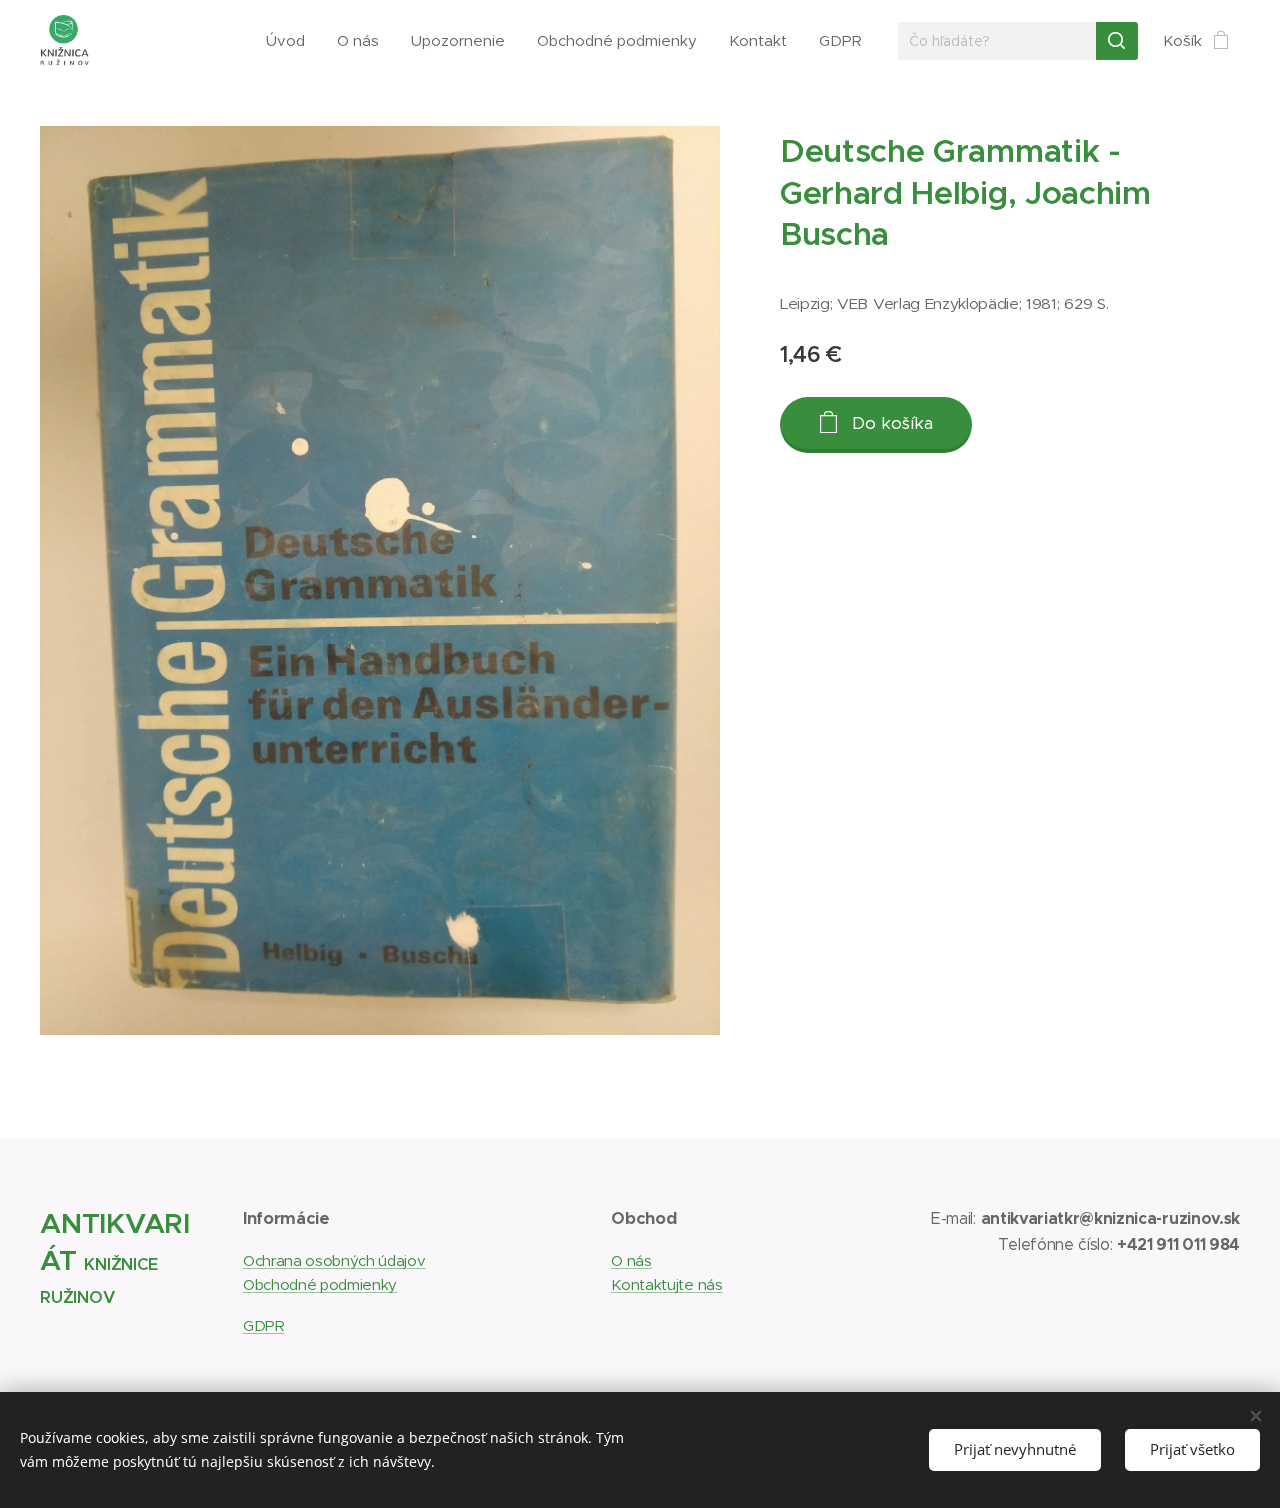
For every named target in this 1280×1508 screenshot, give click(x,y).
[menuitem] (291, 41)
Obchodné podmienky (320, 1284)
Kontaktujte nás (666, 1284)
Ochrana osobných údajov (334, 1260)
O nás (631, 1260)
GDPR (264, 1325)
